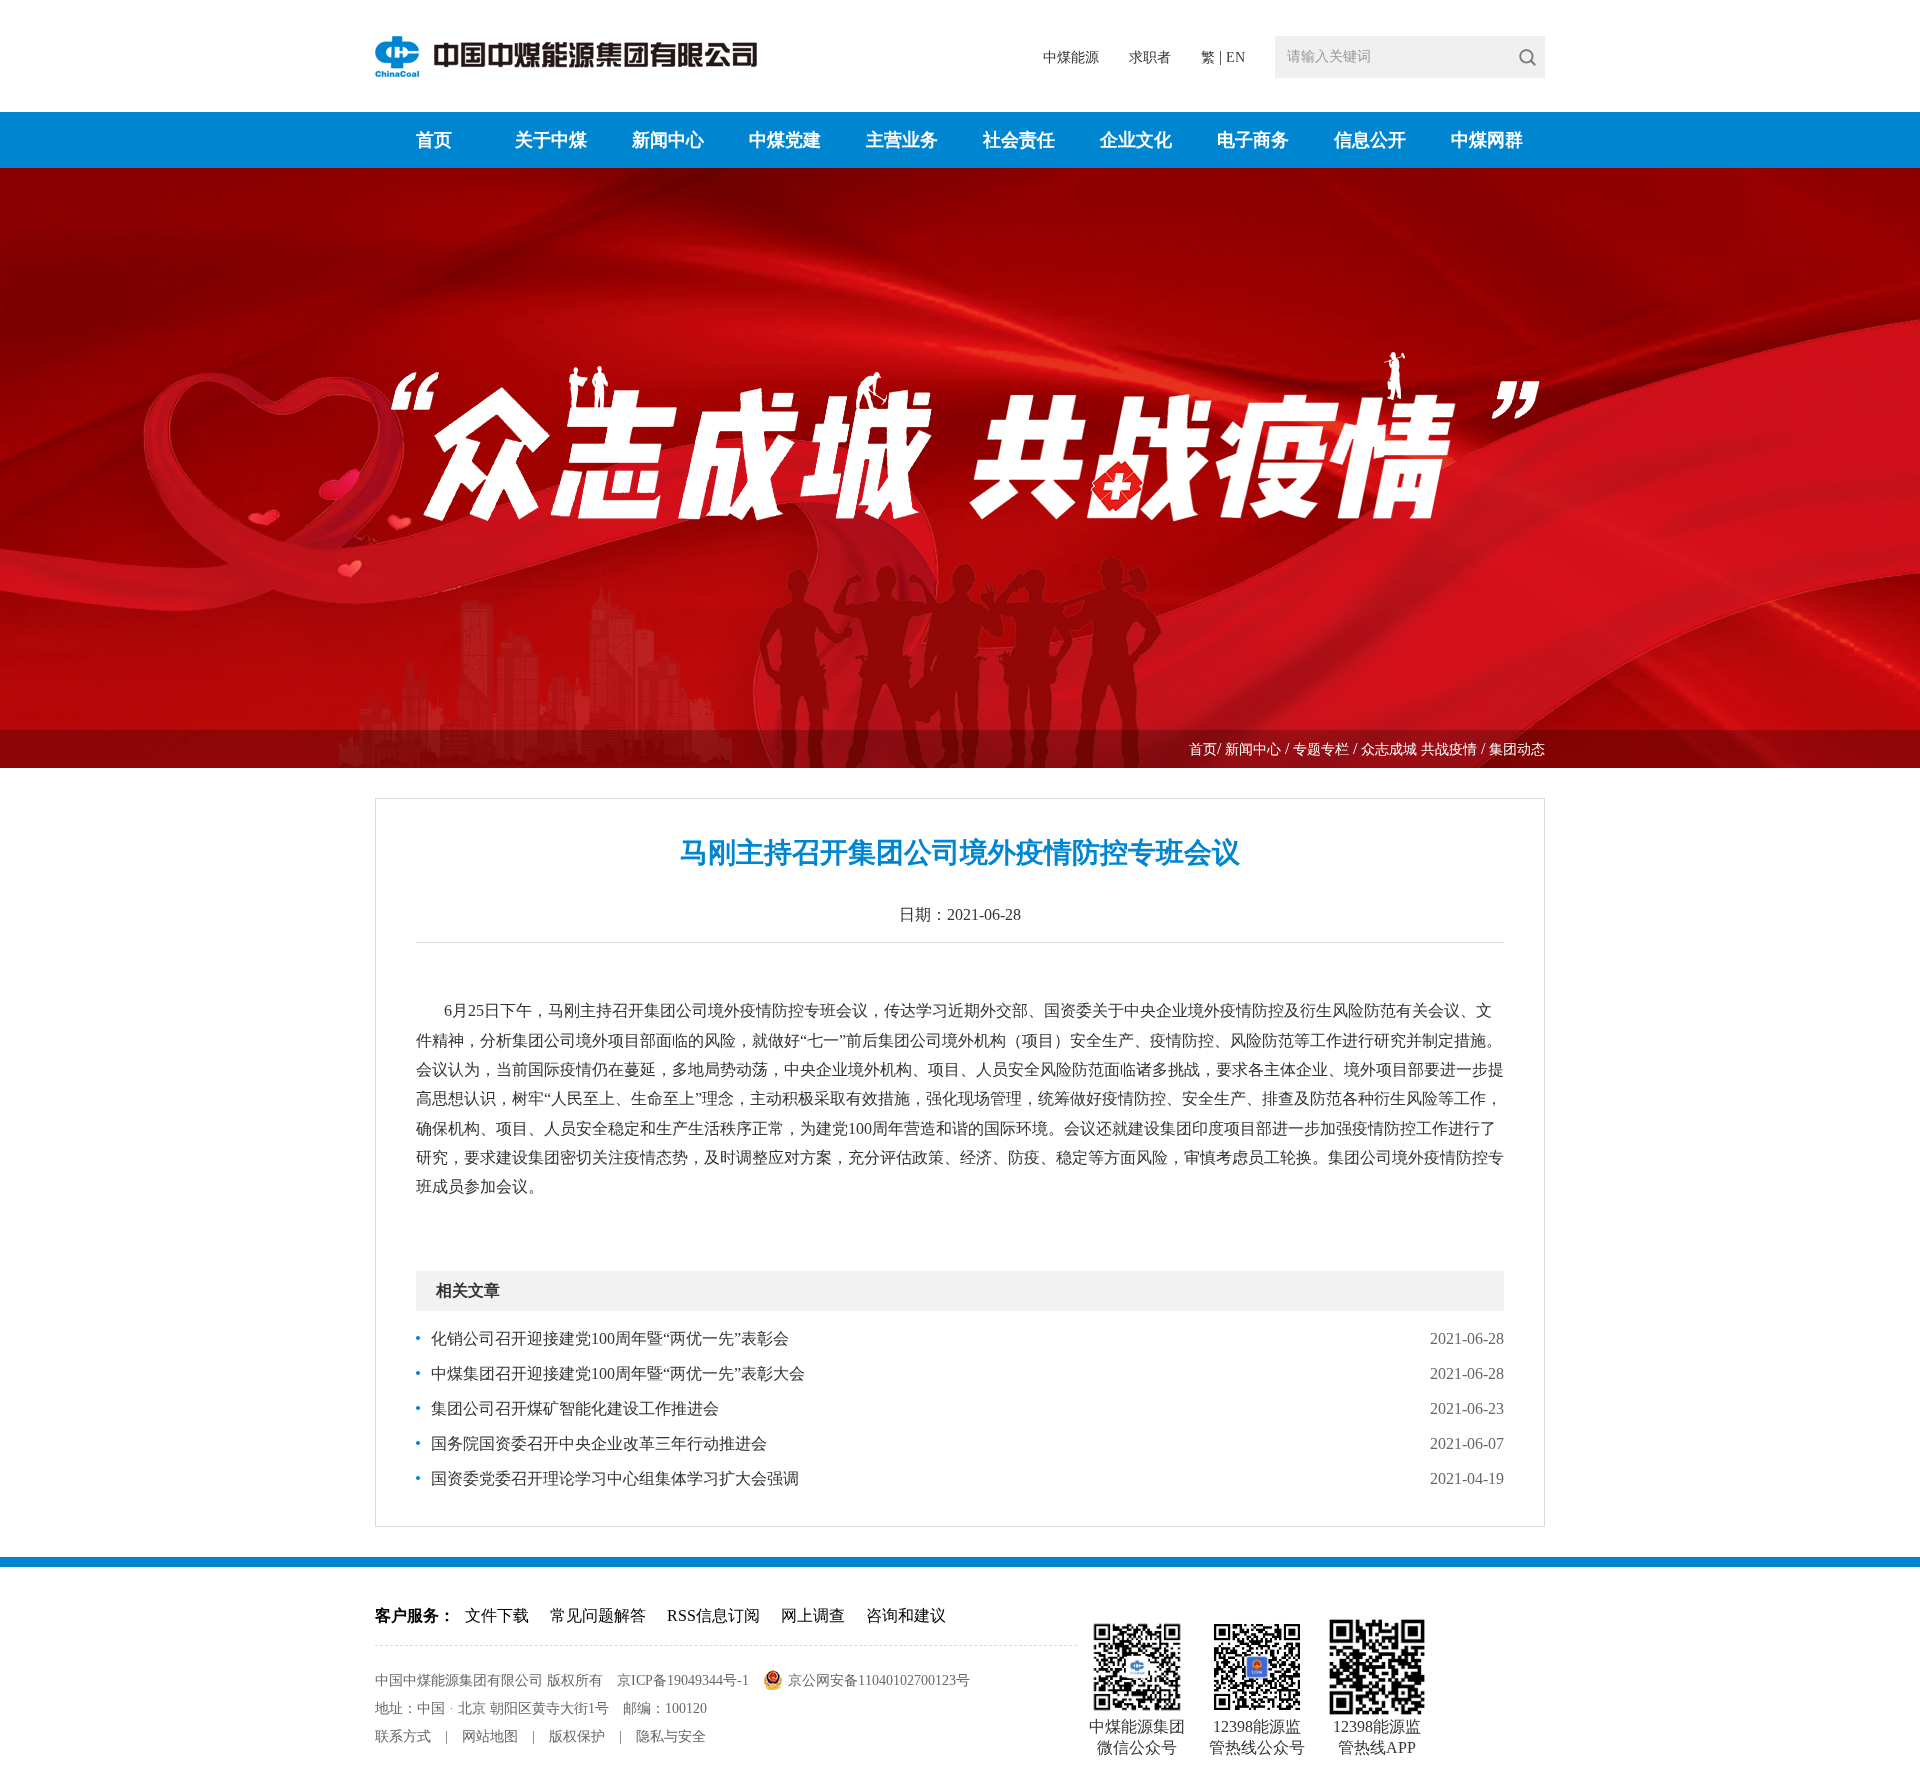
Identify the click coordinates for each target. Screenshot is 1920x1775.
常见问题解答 (598, 1615)
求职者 (1150, 57)
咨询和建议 (906, 1615)
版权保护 (577, 1736)
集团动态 (1517, 749)
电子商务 (1253, 140)
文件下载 (497, 1615)
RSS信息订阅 (713, 1615)
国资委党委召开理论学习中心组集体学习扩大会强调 (615, 1478)
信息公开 (1370, 140)
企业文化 (1136, 140)
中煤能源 (1071, 57)
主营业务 (902, 140)
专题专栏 (1323, 749)
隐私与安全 (671, 1736)
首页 (434, 140)
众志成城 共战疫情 (1421, 749)
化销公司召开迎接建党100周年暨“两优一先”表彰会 (610, 1338)
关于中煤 (551, 140)
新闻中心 (668, 140)
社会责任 (1019, 140)
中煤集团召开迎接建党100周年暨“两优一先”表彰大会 (618, 1373)
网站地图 (490, 1736)
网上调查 (813, 1615)
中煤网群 (1487, 140)
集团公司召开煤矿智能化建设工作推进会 (575, 1408)
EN (1235, 57)
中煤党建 (785, 140)
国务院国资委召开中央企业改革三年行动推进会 (599, 1443)
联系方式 (403, 1736)
